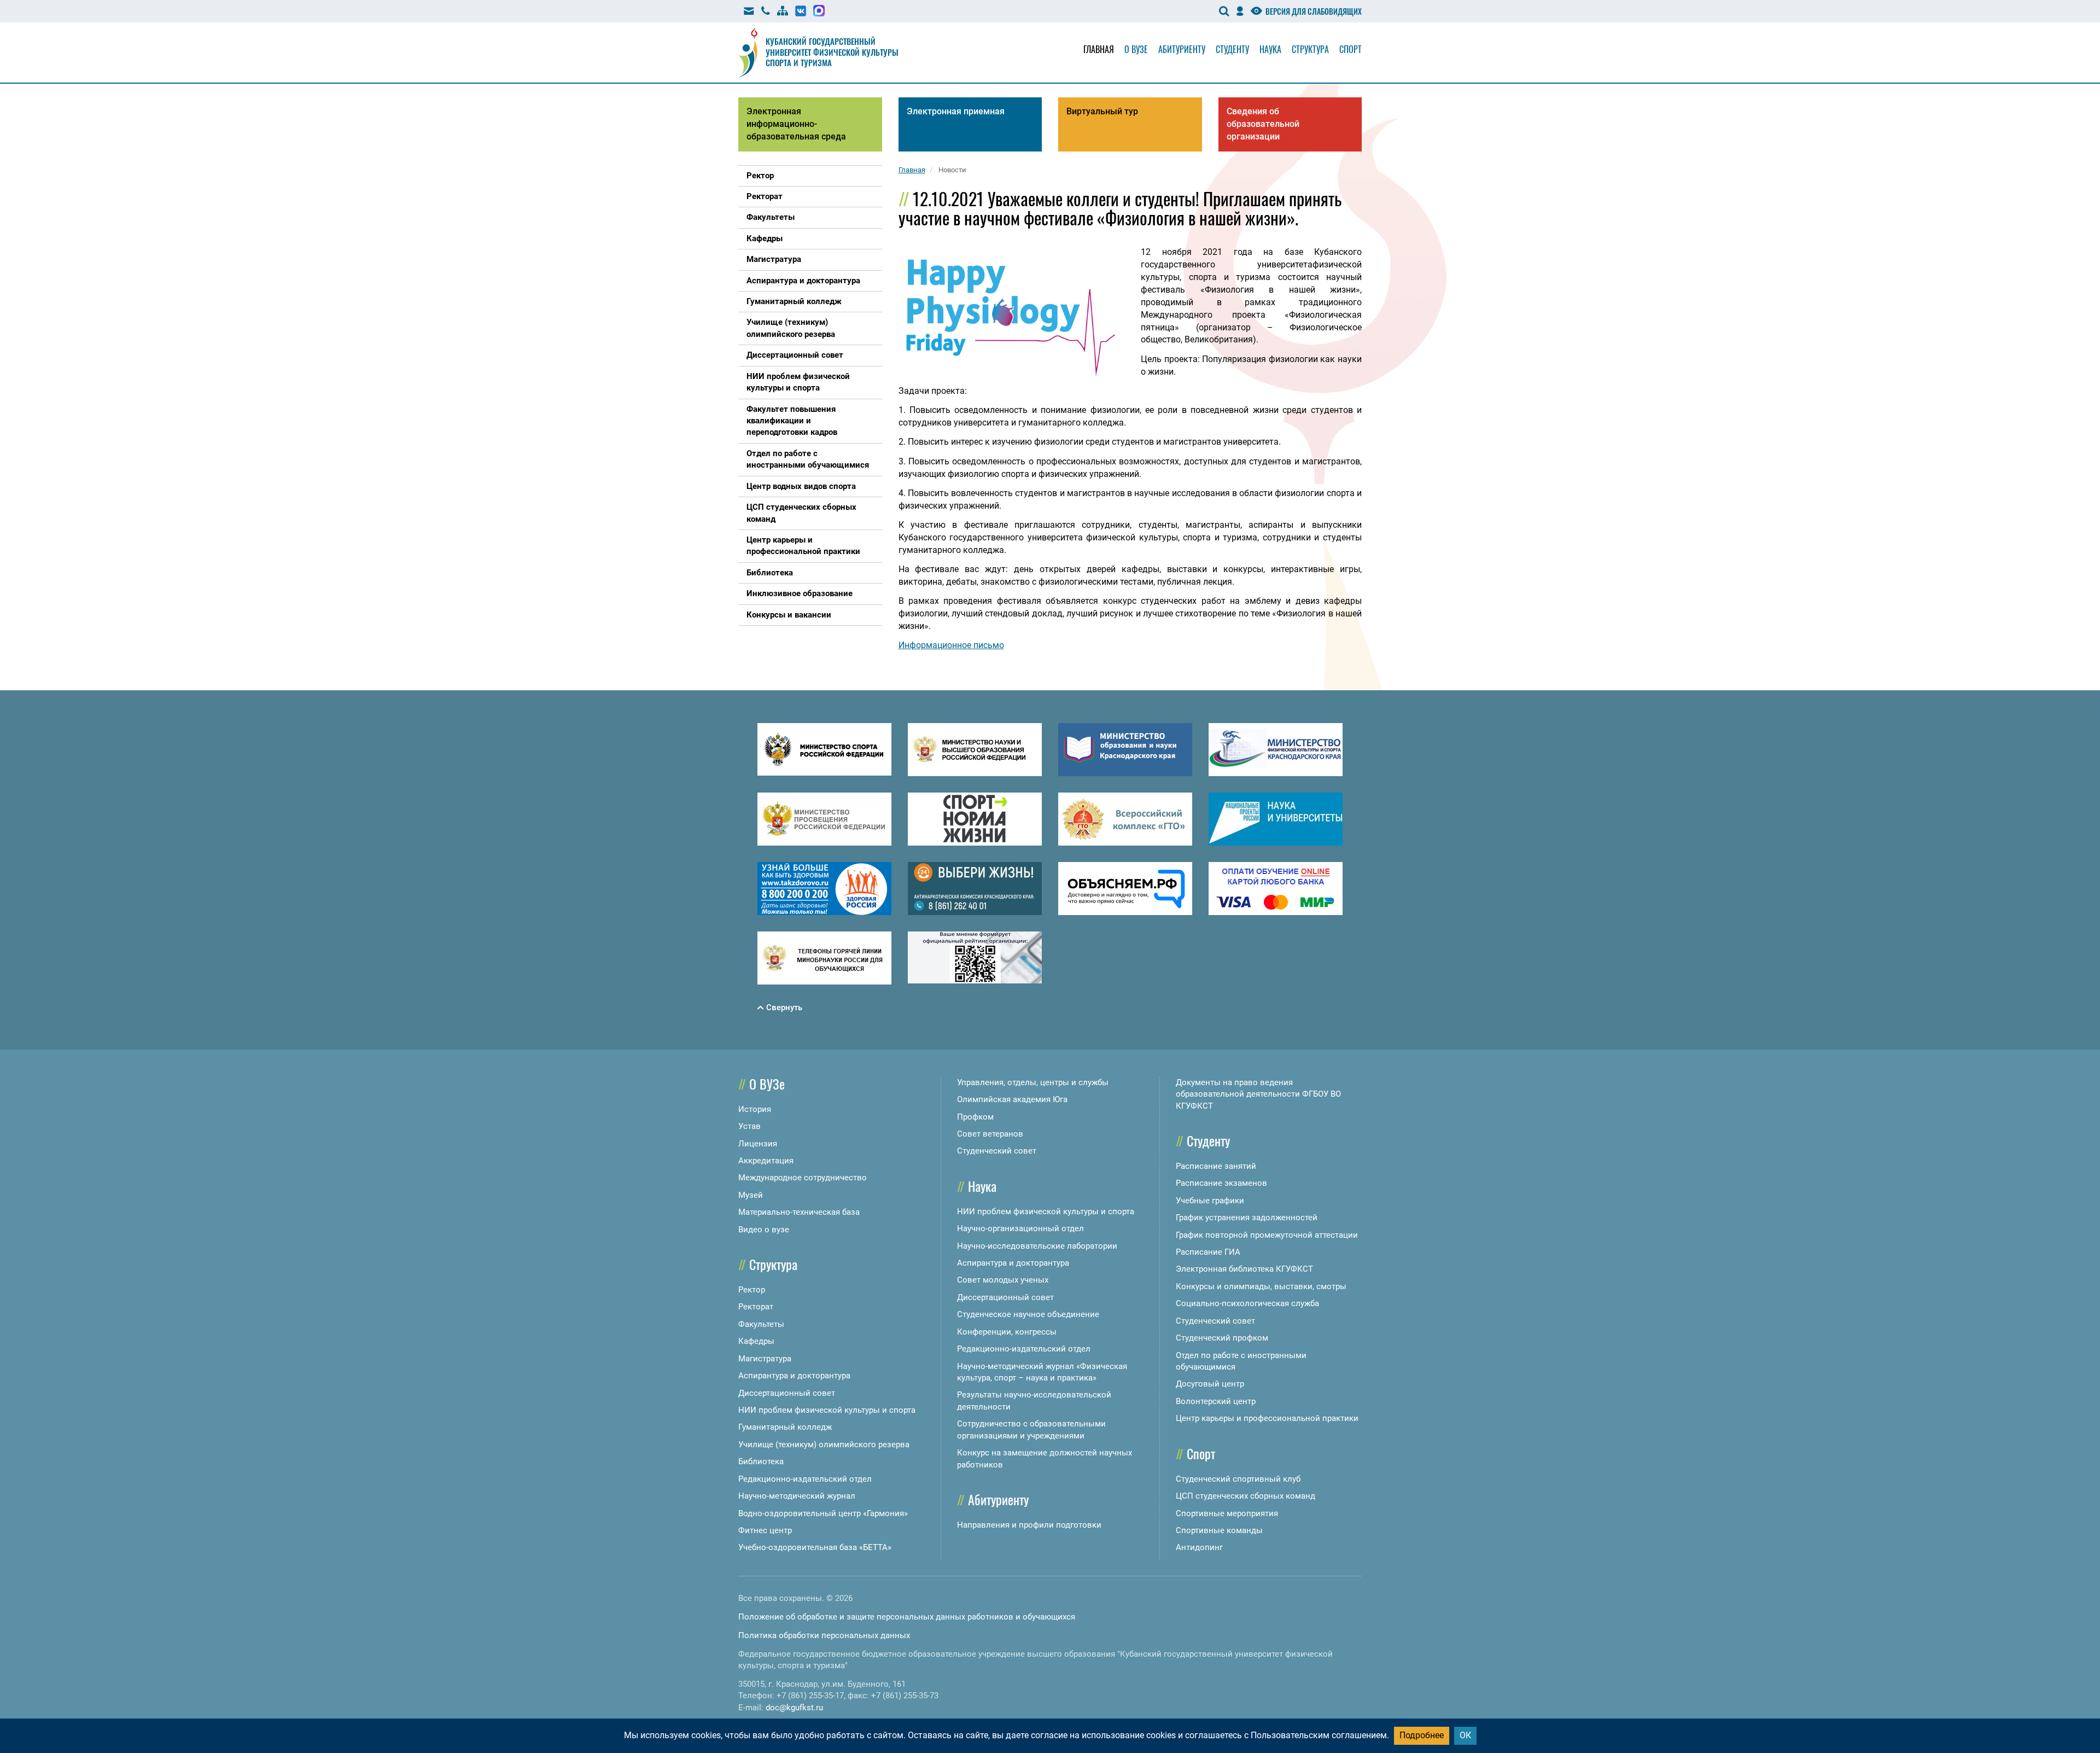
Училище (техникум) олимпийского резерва (824, 1445)
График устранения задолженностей (1247, 1218)
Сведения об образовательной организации (1263, 124)
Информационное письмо (951, 645)
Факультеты (761, 1324)
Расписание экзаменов (1221, 1183)
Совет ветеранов (990, 1134)
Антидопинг (1199, 1547)
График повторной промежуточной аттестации (1267, 1235)
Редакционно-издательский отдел (805, 1479)
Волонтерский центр (1216, 1401)
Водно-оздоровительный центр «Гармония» (823, 1513)
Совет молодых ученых (1003, 1280)
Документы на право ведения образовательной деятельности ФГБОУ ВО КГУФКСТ (1258, 1094)
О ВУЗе (767, 1084)
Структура (1310, 49)
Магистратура (765, 1359)
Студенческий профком (1222, 1338)
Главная (1099, 49)
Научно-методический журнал (797, 1496)
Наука (1270, 49)
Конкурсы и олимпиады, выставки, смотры (1261, 1286)
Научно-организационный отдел (1020, 1228)
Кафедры (756, 1341)
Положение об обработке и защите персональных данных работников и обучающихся (907, 1617)
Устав (749, 1126)
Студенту (1232, 49)
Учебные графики (1210, 1201)
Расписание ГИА (1208, 1252)
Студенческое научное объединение (1028, 1314)
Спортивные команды (1219, 1530)
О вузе (1136, 49)
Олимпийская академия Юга (1012, 1099)
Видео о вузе (764, 1230)
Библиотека (761, 1461)
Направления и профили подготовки (1029, 1525)
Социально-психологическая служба (1247, 1303)
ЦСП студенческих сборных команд (1246, 1496)
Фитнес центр (765, 1530)
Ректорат (756, 1307)
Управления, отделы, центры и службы (1033, 1082)
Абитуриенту (1182, 49)
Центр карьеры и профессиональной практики (1267, 1418)
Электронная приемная (956, 111)
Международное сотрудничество (803, 1178)
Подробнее (1422, 1735)
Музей (751, 1195)
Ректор (752, 1290)
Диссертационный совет (787, 1393)
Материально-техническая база (799, 1212)
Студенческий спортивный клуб (1238, 1479)
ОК (1465, 1735)
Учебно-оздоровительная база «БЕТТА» (815, 1547)
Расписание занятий (1216, 1166)
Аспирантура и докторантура (794, 1376)
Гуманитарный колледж (785, 1427)
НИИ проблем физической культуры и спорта (827, 1410)
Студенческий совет (997, 1151)
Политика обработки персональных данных (824, 1635)
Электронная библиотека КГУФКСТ (1244, 1269)
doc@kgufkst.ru (794, 1708)
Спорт (1351, 49)
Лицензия (758, 1144)
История (755, 1109)
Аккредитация (766, 1161)
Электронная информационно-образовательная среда (796, 124)
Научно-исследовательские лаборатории (1037, 1246)
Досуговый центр (1210, 1384)
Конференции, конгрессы (1007, 1332)
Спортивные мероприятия (1227, 1513)
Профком (975, 1117)
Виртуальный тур (1102, 111)
